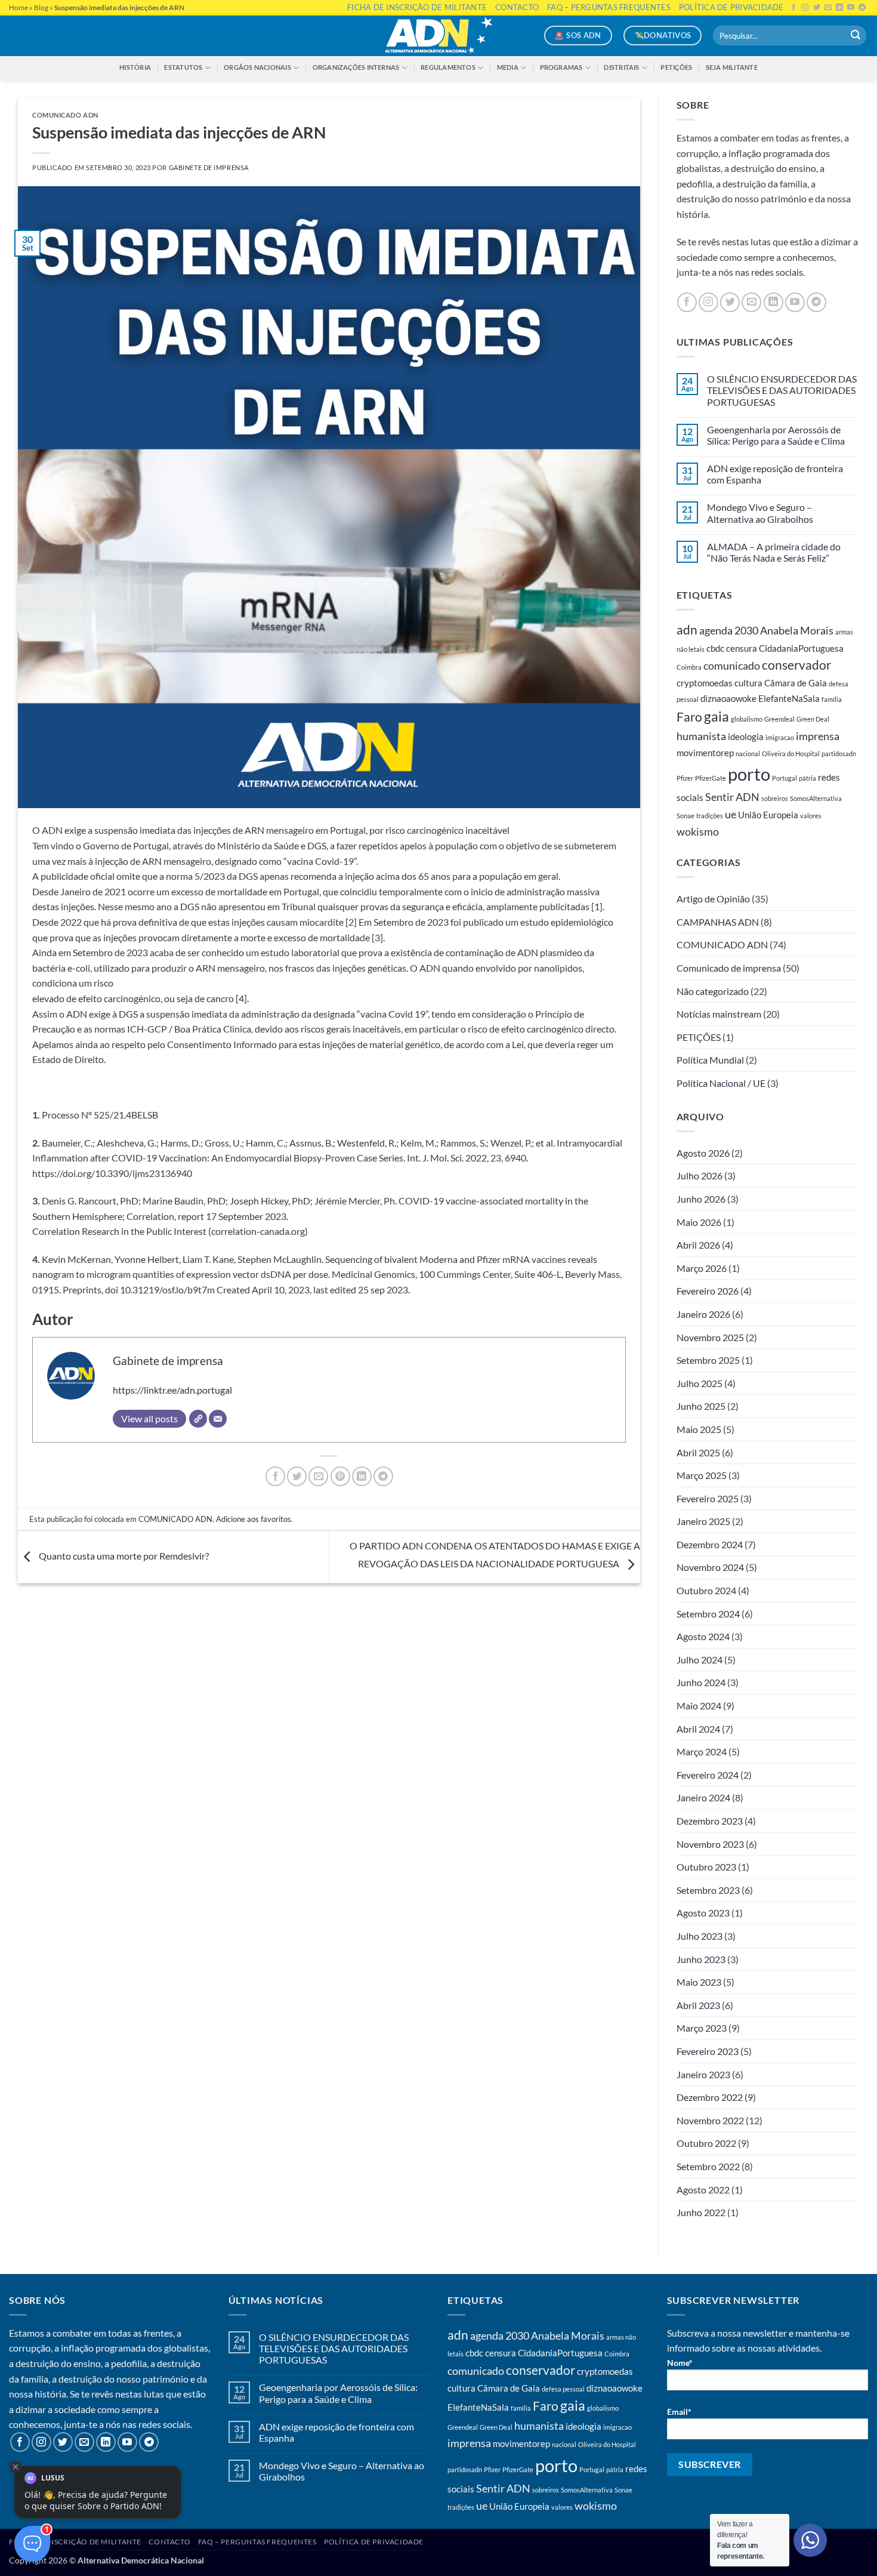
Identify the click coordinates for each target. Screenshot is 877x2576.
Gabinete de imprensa (209, 167)
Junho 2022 (701, 2212)
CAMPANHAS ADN (718, 922)
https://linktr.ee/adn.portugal (172, 1390)
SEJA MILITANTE (732, 67)
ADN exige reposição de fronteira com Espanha (775, 474)
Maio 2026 (699, 1222)
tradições (710, 816)
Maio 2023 (699, 1982)
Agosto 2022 (703, 2190)
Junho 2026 (701, 1199)
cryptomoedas (705, 683)
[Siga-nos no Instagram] (708, 302)
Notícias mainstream (719, 1014)
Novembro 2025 (710, 1337)
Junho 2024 (701, 1682)
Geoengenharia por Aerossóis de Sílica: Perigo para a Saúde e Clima (776, 435)
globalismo (747, 719)
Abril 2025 (698, 1452)
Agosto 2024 (703, 1636)
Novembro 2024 (710, 1567)
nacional (748, 754)
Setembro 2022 (708, 2166)
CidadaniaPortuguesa (801, 648)
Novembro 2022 (710, 2120)
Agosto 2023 (703, 1913)
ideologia (746, 737)
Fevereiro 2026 (708, 1291)
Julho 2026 (700, 1175)
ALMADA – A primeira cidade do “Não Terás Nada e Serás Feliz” (774, 552)
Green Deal (813, 719)
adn (687, 630)
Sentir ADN (732, 797)
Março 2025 (702, 1475)
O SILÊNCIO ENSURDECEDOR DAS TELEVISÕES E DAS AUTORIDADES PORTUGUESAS (782, 390)
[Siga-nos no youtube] (795, 302)
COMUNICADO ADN (65, 115)
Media (508, 67)
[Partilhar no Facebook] (275, 1476)
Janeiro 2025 (703, 1521)
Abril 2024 (698, 1729)
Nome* (680, 2363)
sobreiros (775, 798)
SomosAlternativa (816, 798)
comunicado (732, 665)
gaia (717, 717)
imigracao (780, 737)
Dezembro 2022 (710, 2097)
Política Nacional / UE (721, 1083)
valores (811, 816)
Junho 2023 (701, 1959)
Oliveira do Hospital (791, 754)
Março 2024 (702, 1751)
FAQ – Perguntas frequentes (257, 2542)
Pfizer (685, 778)
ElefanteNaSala (789, 698)
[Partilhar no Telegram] (383, 1476)
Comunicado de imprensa (729, 968)
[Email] (218, 1419)
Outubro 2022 (706, 2143)
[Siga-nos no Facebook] (687, 302)
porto (749, 774)
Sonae (685, 816)
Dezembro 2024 (710, 1544)
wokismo (698, 831)
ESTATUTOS (183, 67)
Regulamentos (448, 67)
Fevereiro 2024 (708, 1775)
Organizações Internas (356, 67)
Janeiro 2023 (703, 2074)
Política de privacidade (374, 2542)
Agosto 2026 (703, 1153)
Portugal (785, 778)
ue (731, 814)
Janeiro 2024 (703, 1797)
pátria (807, 778)
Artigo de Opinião (713, 899)
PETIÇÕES (699, 1037)
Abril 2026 (698, 1245)
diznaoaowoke (728, 698)
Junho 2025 (701, 1406)
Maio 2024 (699, 1705)
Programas (561, 67)
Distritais (621, 67)
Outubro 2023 (706, 1867)
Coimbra (689, 667)
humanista (701, 736)
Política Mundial (710, 1060)
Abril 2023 (698, 2005)
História (135, 67)
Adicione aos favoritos (254, 1519)
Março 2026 (702, 1268)
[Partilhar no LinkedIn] (362, 1476)
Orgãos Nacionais (257, 67)
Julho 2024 (700, 1660)
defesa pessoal (563, 2389)
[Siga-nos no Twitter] (730, 302)
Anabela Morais (797, 630)
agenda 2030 (729, 630)
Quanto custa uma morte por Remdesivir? (123, 1556)
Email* (679, 2412)
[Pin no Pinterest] (340, 1476)
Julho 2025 (700, 1383)
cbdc (715, 648)
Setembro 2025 (708, 1360)
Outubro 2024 (706, 1590)
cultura (748, 683)
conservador (796, 665)
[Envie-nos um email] (751, 302)
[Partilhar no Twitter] (297, 1476)
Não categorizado (713, 991)
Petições (676, 67)
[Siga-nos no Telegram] (816, 302)
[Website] (198, 1419)
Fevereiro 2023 (708, 2051)
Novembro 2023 (710, 1844)
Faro (689, 717)
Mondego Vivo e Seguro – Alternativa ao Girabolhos (760, 513)
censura (742, 648)
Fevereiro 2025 (708, 1498)
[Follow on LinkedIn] (773, 302)
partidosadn (839, 754)
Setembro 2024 (708, 1614)
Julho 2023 (700, 1936)
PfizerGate (711, 778)
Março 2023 (702, 2028)
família (832, 699)
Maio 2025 (699, 1429)
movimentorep (705, 753)
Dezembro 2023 (710, 1821)
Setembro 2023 (708, 1890)
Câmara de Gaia (796, 683)
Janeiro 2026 (703, 1314)
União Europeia (768, 815)
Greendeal (779, 719)
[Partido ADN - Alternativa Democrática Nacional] (438, 36)
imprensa (818, 736)
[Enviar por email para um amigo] (318, 1476)
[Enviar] (856, 36)
